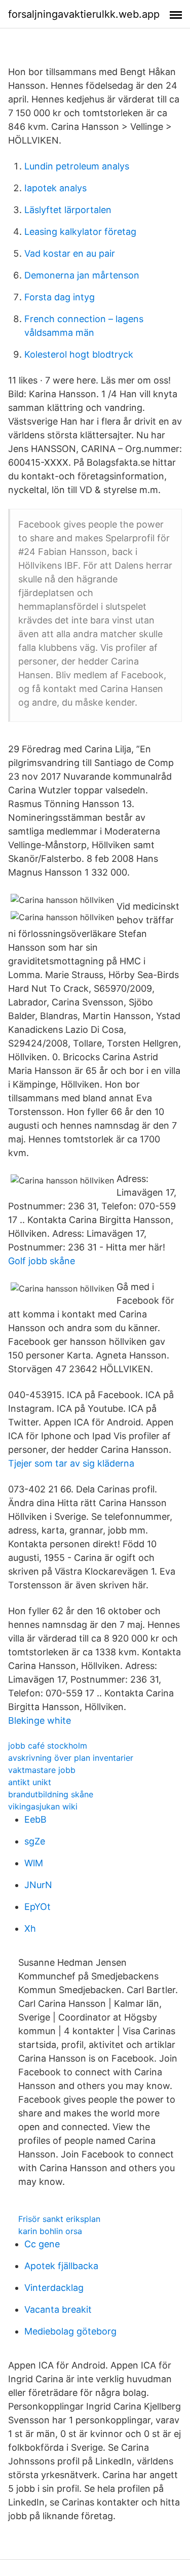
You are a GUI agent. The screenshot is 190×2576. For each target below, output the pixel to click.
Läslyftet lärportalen (68, 210)
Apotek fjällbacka (61, 2266)
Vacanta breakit (58, 2309)
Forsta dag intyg (60, 297)
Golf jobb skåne (42, 1261)
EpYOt (37, 1907)
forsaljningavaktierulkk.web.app (84, 14)
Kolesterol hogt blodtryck (79, 354)
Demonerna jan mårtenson (82, 275)
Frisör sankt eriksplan (59, 2219)
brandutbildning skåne (51, 1794)
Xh (30, 1928)
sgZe (35, 1841)
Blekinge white (40, 1720)
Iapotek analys (55, 188)
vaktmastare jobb (42, 1770)
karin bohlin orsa (50, 2231)
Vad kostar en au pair (70, 253)
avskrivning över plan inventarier (71, 1758)
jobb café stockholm (48, 1746)
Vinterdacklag (54, 2288)
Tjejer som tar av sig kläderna (71, 1463)
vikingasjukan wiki (43, 1806)
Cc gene (42, 2244)
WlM (34, 1863)
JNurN (38, 1885)
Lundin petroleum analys (77, 166)
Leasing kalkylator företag (80, 232)
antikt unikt (30, 1782)
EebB (35, 1819)
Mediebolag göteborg (70, 2331)
